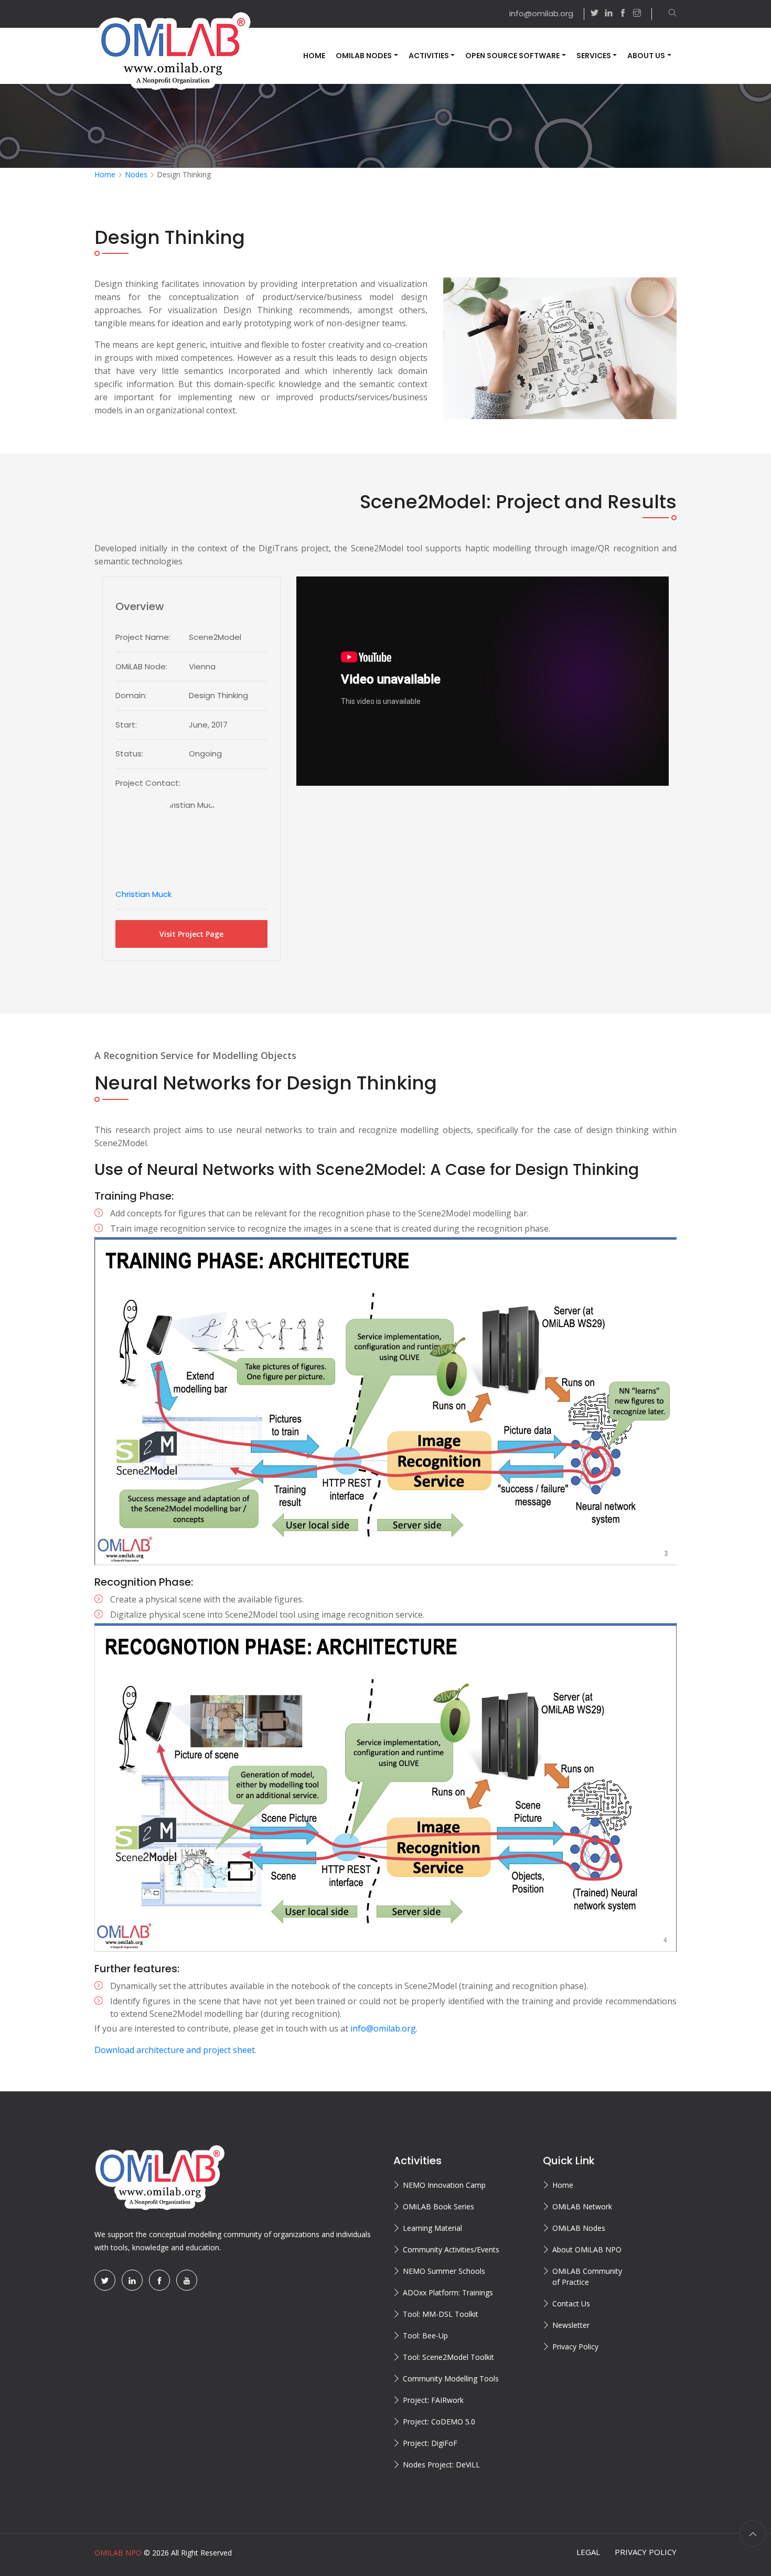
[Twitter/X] (105, 2280)
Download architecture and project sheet (175, 2050)
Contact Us (571, 2304)
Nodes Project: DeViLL (441, 2465)
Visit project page (191, 934)
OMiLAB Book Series (438, 2206)
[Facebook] (159, 2280)
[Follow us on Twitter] (595, 14)
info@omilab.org (541, 13)
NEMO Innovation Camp (444, 2185)
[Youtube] (187, 2280)
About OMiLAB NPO (587, 2249)
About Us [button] (646, 56)
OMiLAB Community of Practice (587, 2276)
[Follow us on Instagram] (642, 14)
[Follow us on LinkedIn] (609, 14)
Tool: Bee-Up (425, 2335)
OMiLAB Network (582, 2206)
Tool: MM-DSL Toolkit (441, 2314)
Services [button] (594, 56)
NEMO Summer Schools (444, 2271)
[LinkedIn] (132, 2280)
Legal (588, 2552)
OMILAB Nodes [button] (364, 56)
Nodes (136, 174)
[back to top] (753, 2534)
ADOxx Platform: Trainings (448, 2292)
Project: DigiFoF (430, 2443)
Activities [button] (429, 56)
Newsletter (571, 2325)
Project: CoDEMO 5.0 (439, 2422)
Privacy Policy (575, 2347)
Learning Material (432, 2228)
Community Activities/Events (451, 2249)
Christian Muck (143, 894)
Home (314, 56)
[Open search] (667, 14)
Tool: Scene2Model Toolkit (448, 2357)
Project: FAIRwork (433, 2400)
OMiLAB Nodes (579, 2228)
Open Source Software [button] (512, 56)
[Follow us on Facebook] (623, 14)
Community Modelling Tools (451, 2379)
